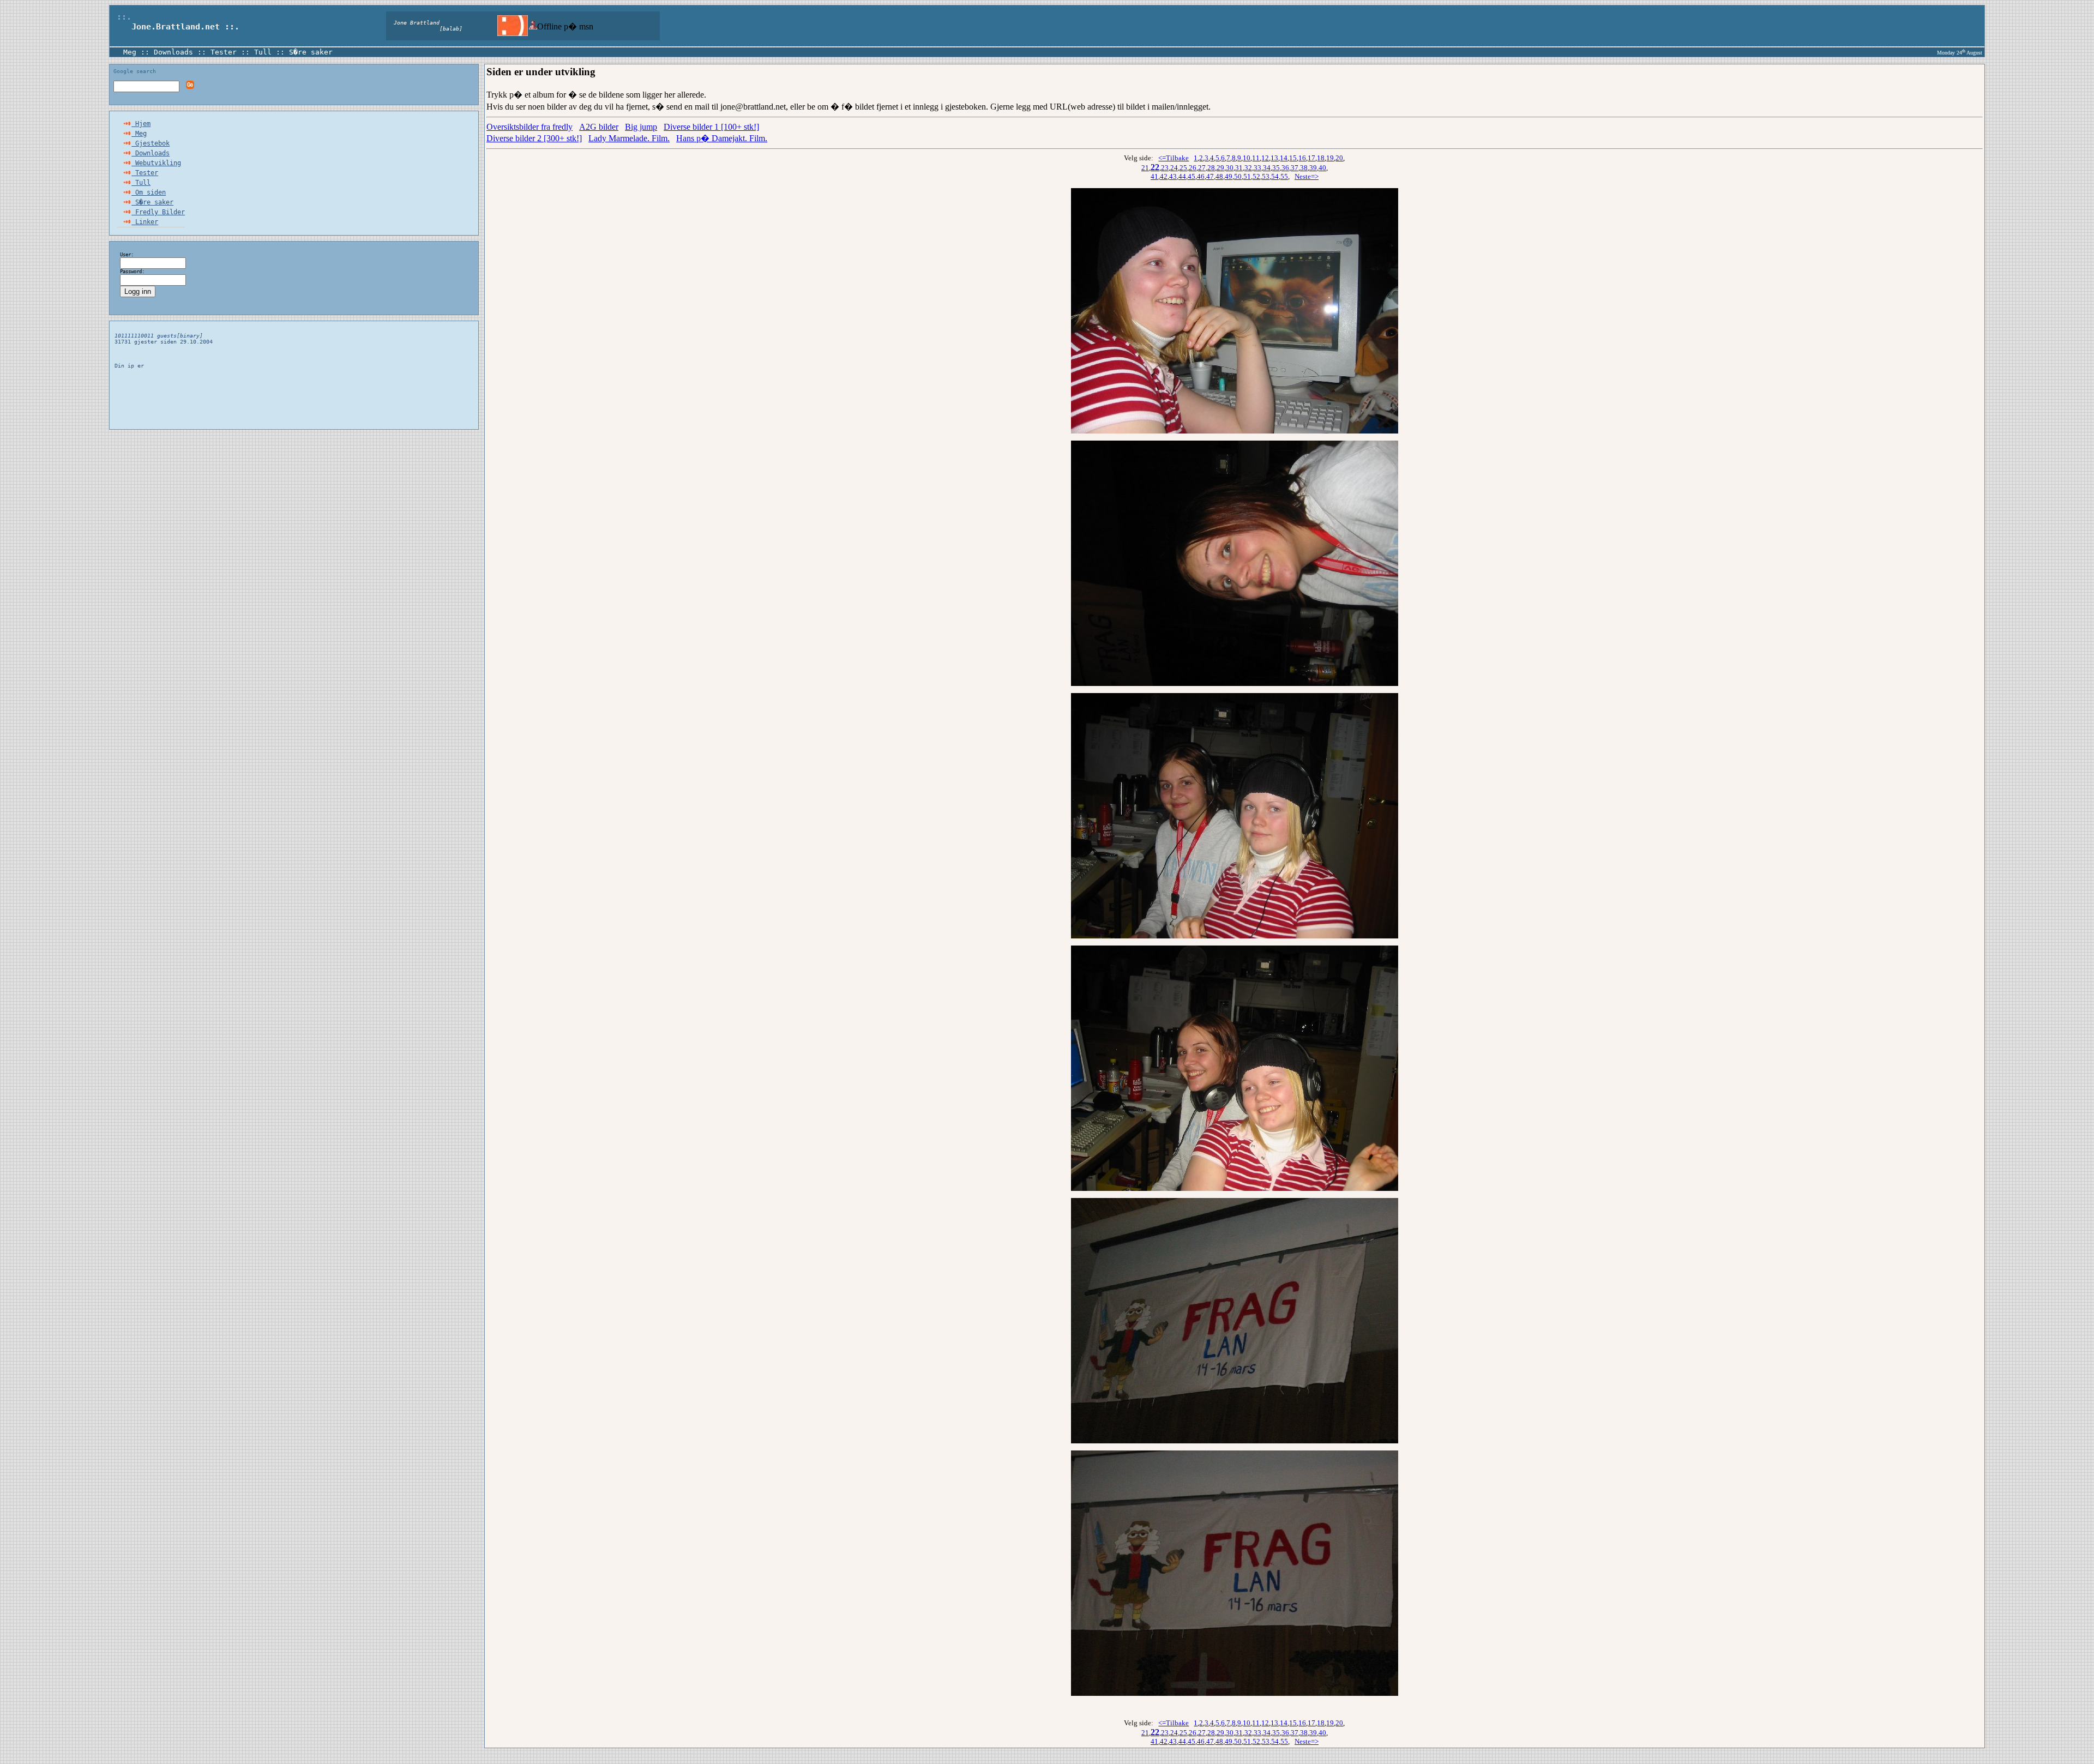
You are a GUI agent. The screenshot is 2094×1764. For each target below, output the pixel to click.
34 (1267, 168)
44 (1182, 176)
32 (1248, 168)
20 (1339, 158)
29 (1220, 168)
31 (1239, 168)
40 (1322, 168)
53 (1266, 176)
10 (1247, 158)
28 (1211, 168)
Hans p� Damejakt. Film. (722, 138)
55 (1284, 176)
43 (1173, 176)
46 (1201, 176)
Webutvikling (156, 163)
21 (1145, 168)
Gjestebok (151, 143)
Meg (130, 52)
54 (1275, 176)
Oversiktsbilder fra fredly (529, 127)
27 (1202, 168)
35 (1276, 168)
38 (1304, 168)
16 (1302, 158)
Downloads (173, 52)
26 (1193, 168)
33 (1257, 168)
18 (1321, 158)
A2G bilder (599, 127)
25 (1183, 168)
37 (1295, 168)
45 (1192, 176)
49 (1229, 176)
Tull (263, 52)
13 (1274, 158)
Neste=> (1307, 176)
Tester (224, 52)
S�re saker (311, 52)
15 (1293, 158)
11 (1256, 158)
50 (1238, 176)
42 (1164, 176)
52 (1256, 176)
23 (1165, 168)
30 (1230, 168)
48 (1219, 176)
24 (1174, 168)
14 (1284, 158)
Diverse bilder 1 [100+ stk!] (711, 127)
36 (1285, 168)
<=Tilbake (1174, 158)
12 (1265, 158)
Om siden (149, 192)
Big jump (641, 127)
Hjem (141, 124)
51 (1247, 176)
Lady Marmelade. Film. (629, 138)
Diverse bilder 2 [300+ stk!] (534, 138)
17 (1311, 158)
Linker (145, 222)
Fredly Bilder (158, 212)
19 (1330, 158)
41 (1154, 176)
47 (1210, 176)
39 (1313, 168)
